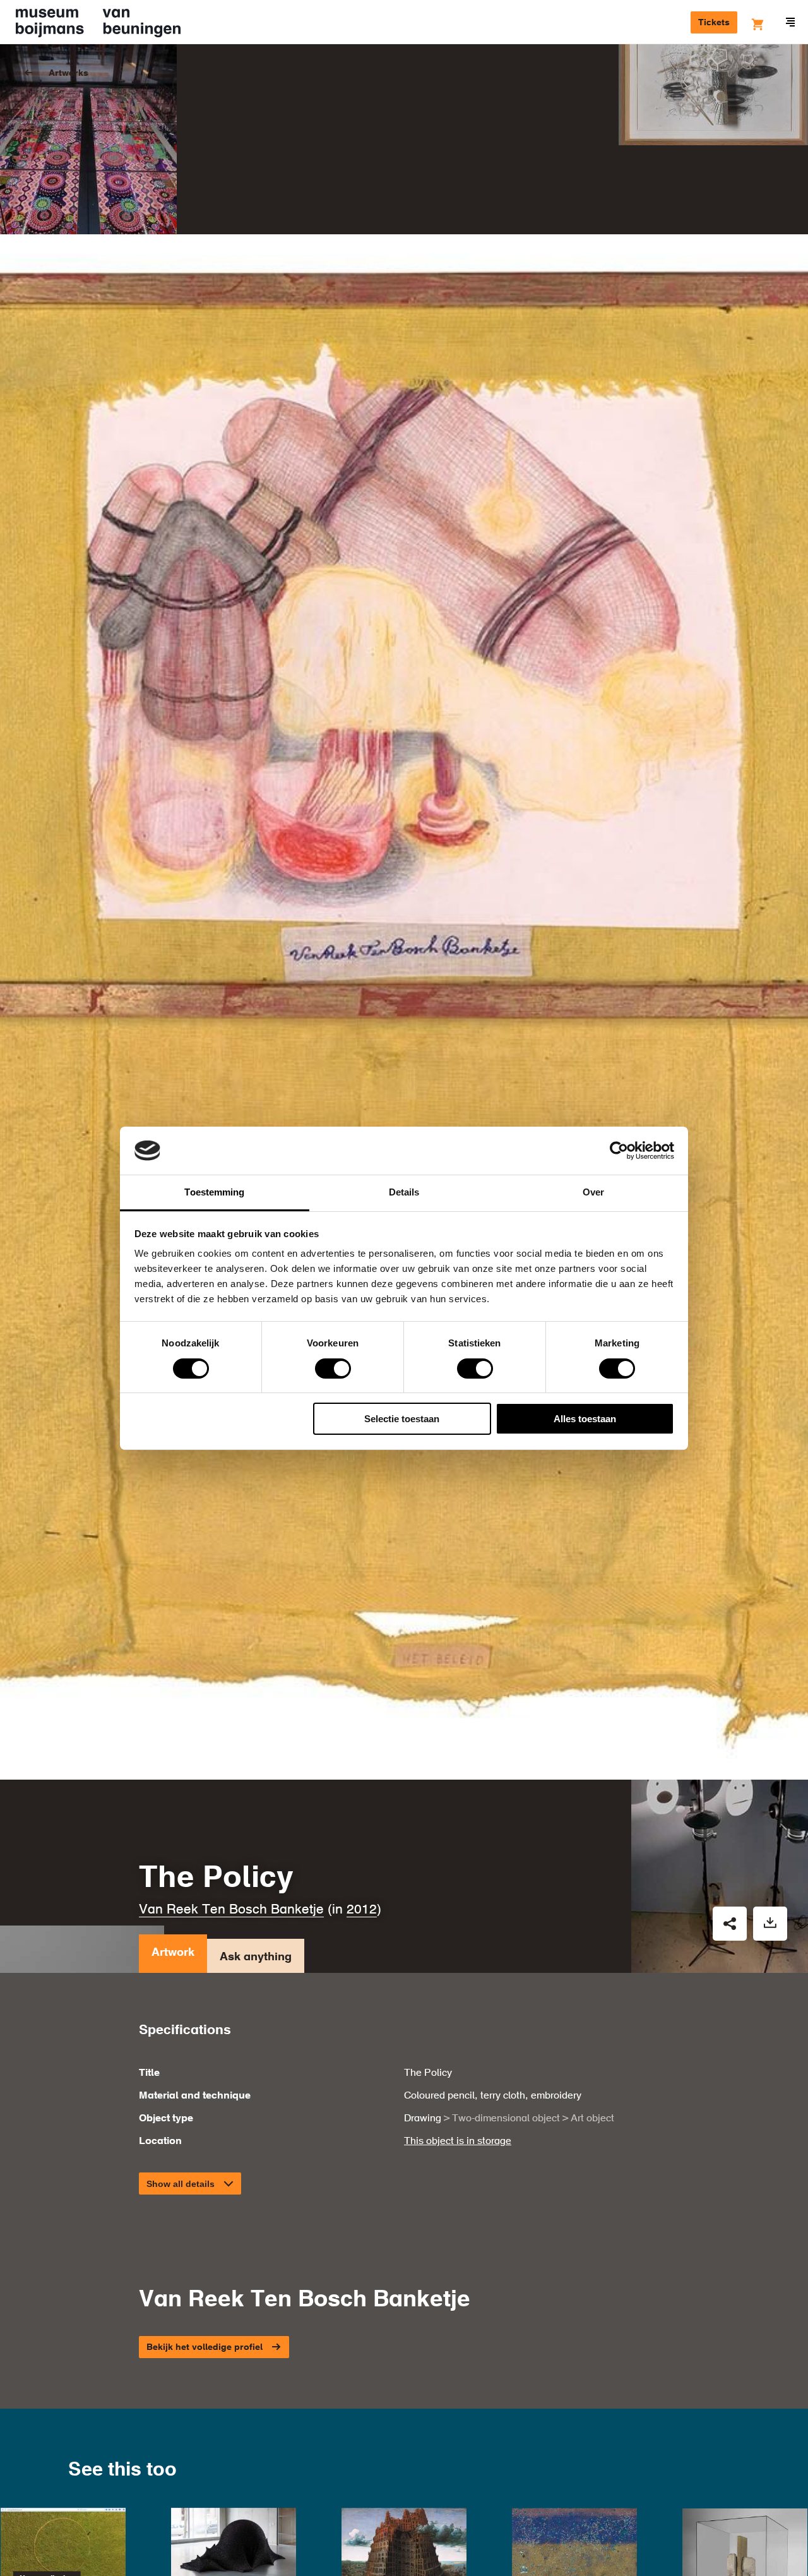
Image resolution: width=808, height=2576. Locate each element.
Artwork (173, 1953)
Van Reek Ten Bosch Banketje (231, 1910)
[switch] (333, 1369)
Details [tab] (404, 1192)
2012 (362, 1910)
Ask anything (256, 1957)
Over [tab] (593, 1192)
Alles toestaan (585, 1419)
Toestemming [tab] (214, 1192)
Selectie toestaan (402, 1419)
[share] (730, 1924)
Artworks (68, 73)
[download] (770, 1924)
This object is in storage (458, 2142)
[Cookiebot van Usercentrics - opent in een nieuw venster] (619, 1151)
